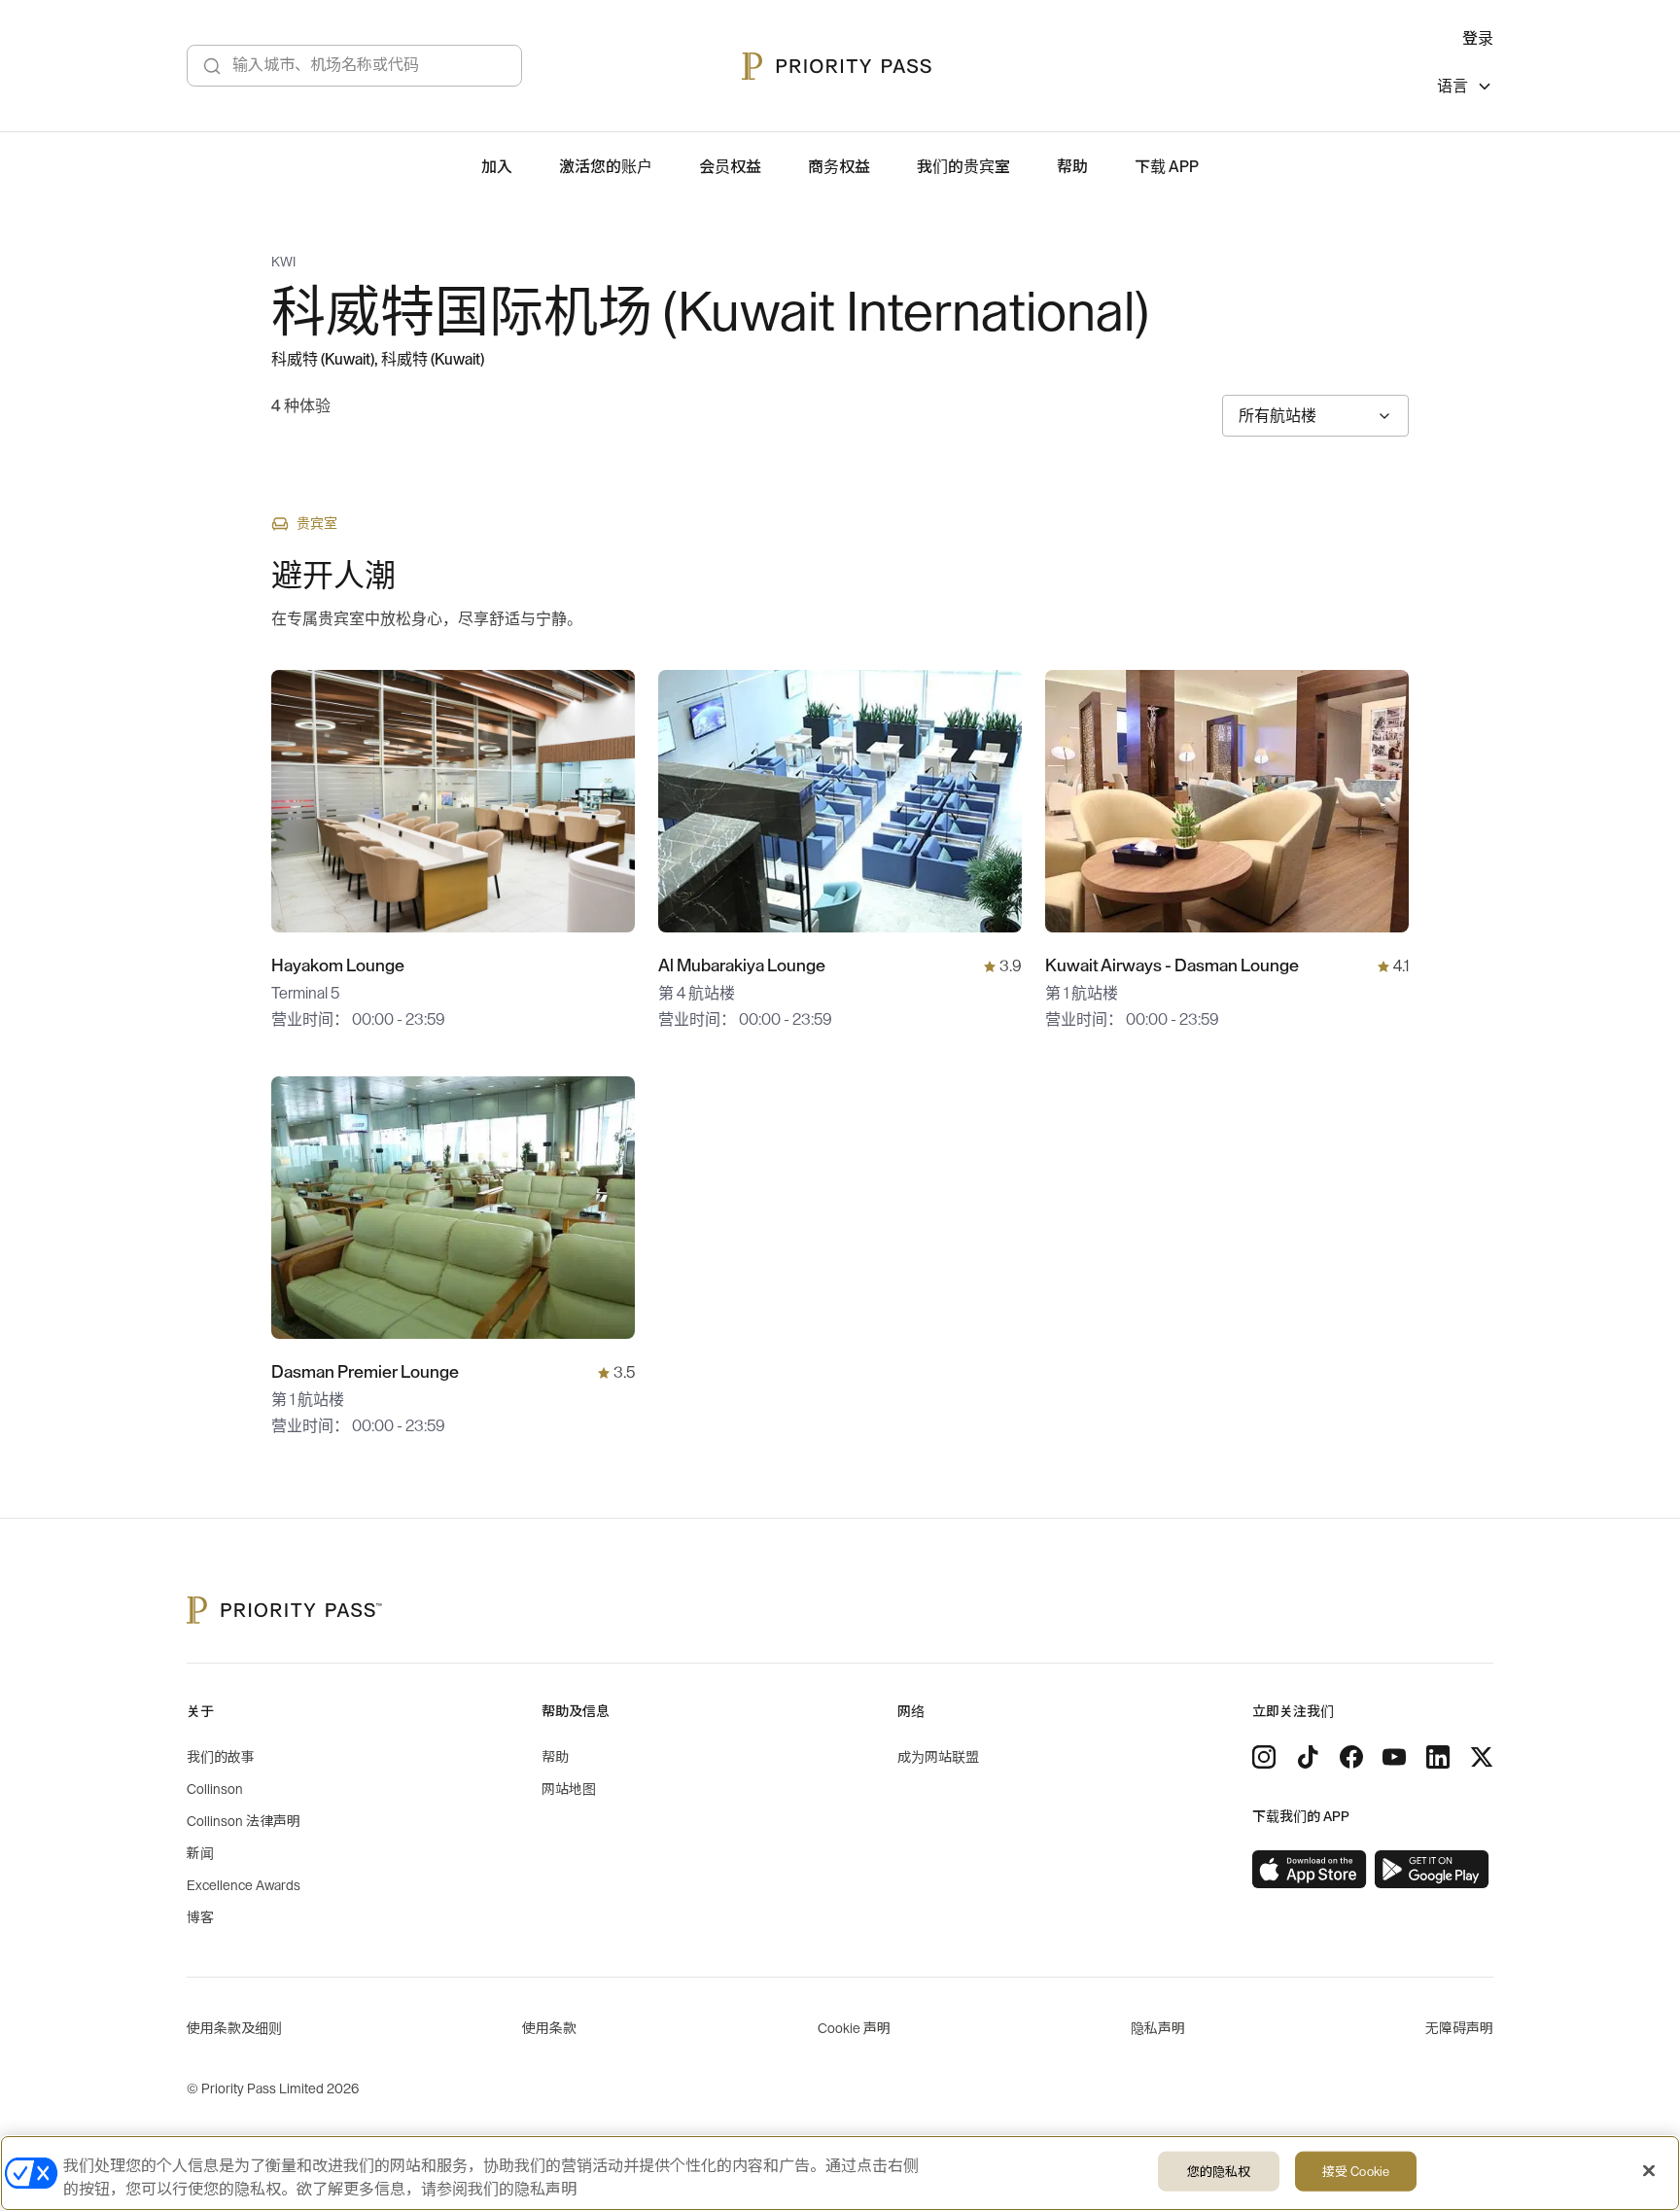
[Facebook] (1351, 1757)
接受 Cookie (1356, 2172)
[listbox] (1465, 89)
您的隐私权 (1219, 2172)
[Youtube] (1394, 1757)
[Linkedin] (1438, 1757)
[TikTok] (1308, 1757)
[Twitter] (1482, 1757)
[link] (1310, 1870)
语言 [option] (1452, 87)
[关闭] (1649, 2171)
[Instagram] (1264, 1757)
